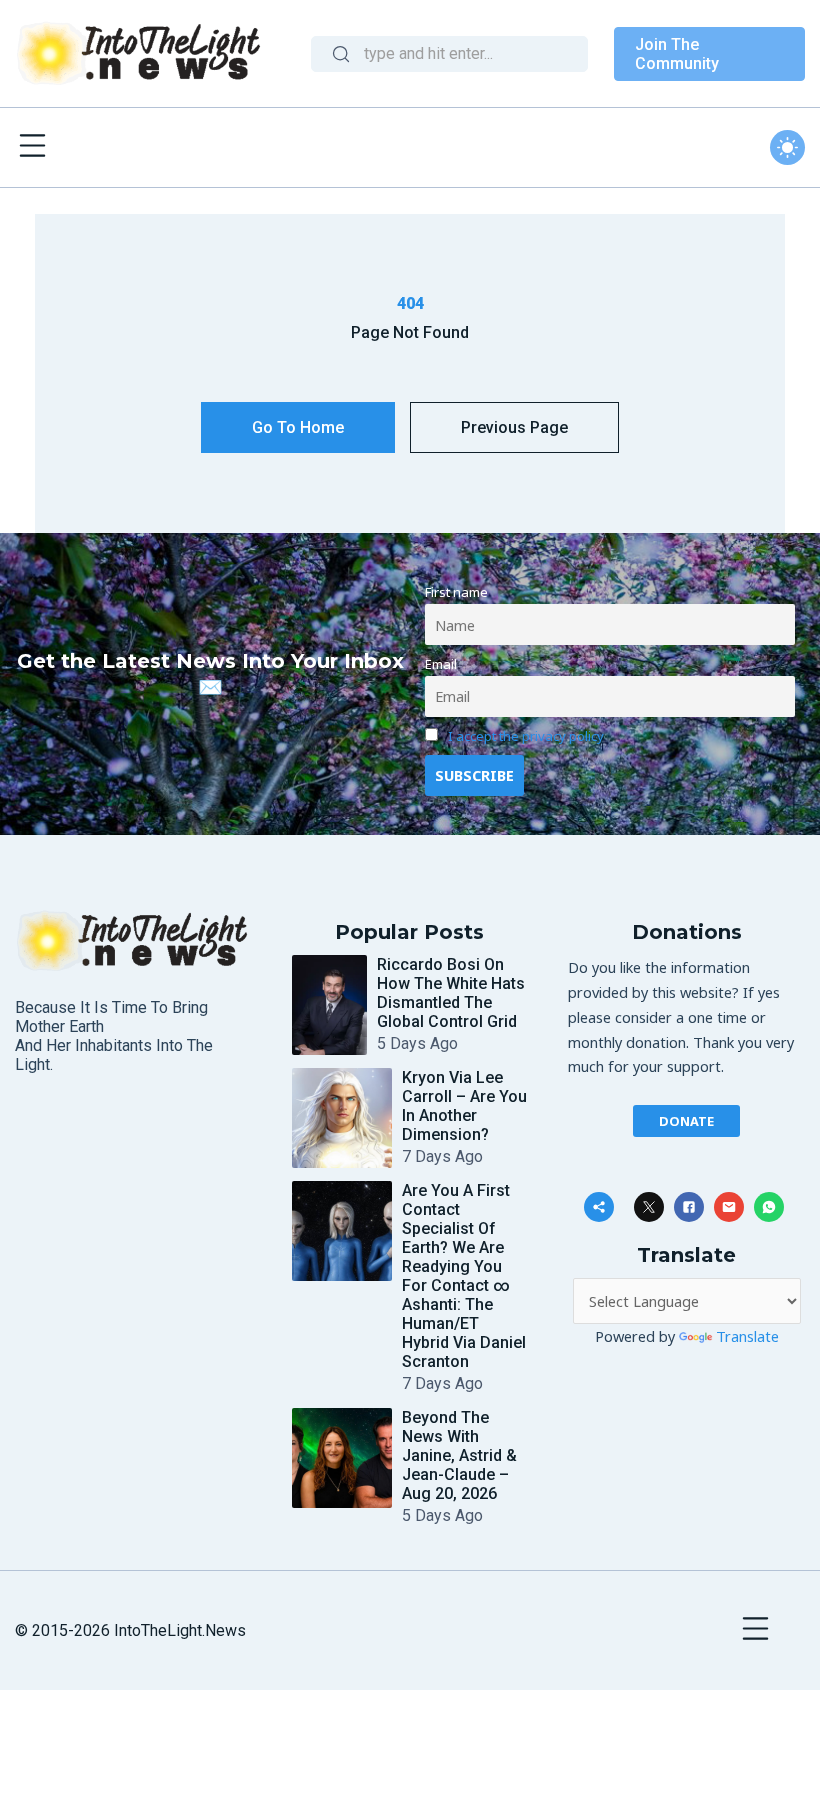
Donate (686, 1121)
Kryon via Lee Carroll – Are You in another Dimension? (464, 1106)
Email (441, 664)
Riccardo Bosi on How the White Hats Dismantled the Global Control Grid (451, 993)
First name (456, 592)
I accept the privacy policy (526, 736)
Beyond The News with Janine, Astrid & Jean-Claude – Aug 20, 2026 (459, 1455)
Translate (747, 1336)
